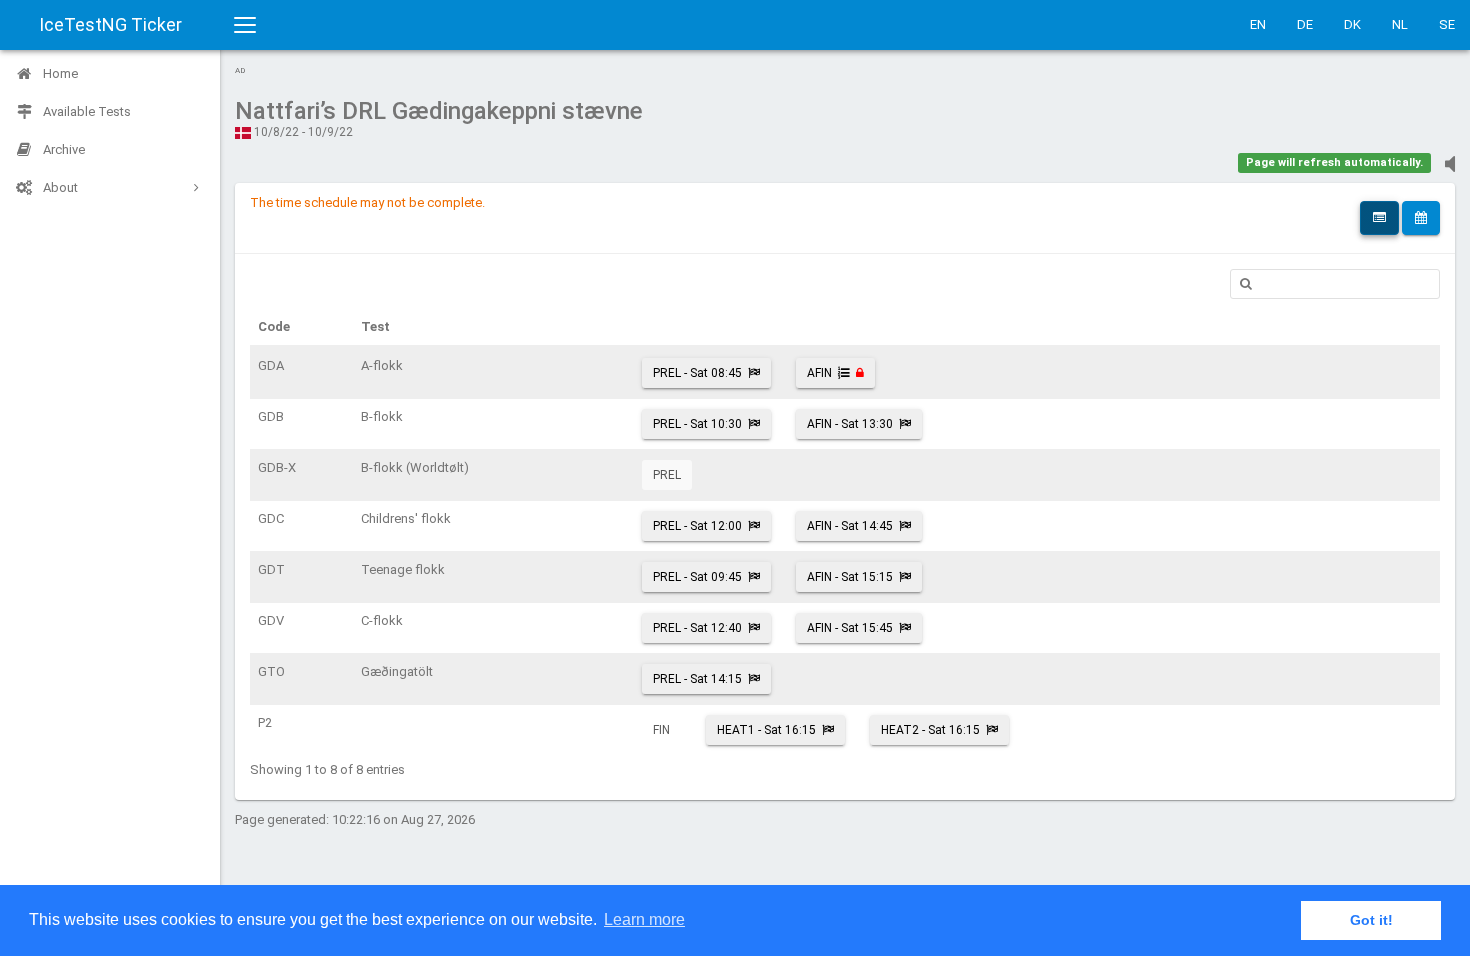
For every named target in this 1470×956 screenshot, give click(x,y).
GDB (271, 416)
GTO (271, 671)
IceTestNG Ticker (110, 24)
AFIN (819, 373)
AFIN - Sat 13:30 (850, 424)
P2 (265, 722)
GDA (271, 365)
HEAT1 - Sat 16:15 (766, 730)
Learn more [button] (644, 919)
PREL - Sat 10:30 (697, 424)
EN (1258, 24)
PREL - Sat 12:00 (697, 526)
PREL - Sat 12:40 (697, 628)
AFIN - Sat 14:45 (850, 526)
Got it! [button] (1371, 920)
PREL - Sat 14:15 (697, 679)
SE (1447, 24)
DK (1352, 24)
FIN (661, 730)
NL (1400, 24)
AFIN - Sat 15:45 (850, 628)
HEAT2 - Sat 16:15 (930, 730)
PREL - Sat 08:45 (697, 373)
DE (1305, 24)
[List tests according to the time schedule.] (1421, 218)
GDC (271, 518)
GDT (271, 569)
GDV (271, 620)
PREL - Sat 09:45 (697, 577)
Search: (1335, 284)
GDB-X (277, 467)
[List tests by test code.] (1379, 218)
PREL (667, 475)
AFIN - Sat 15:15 (850, 577)
